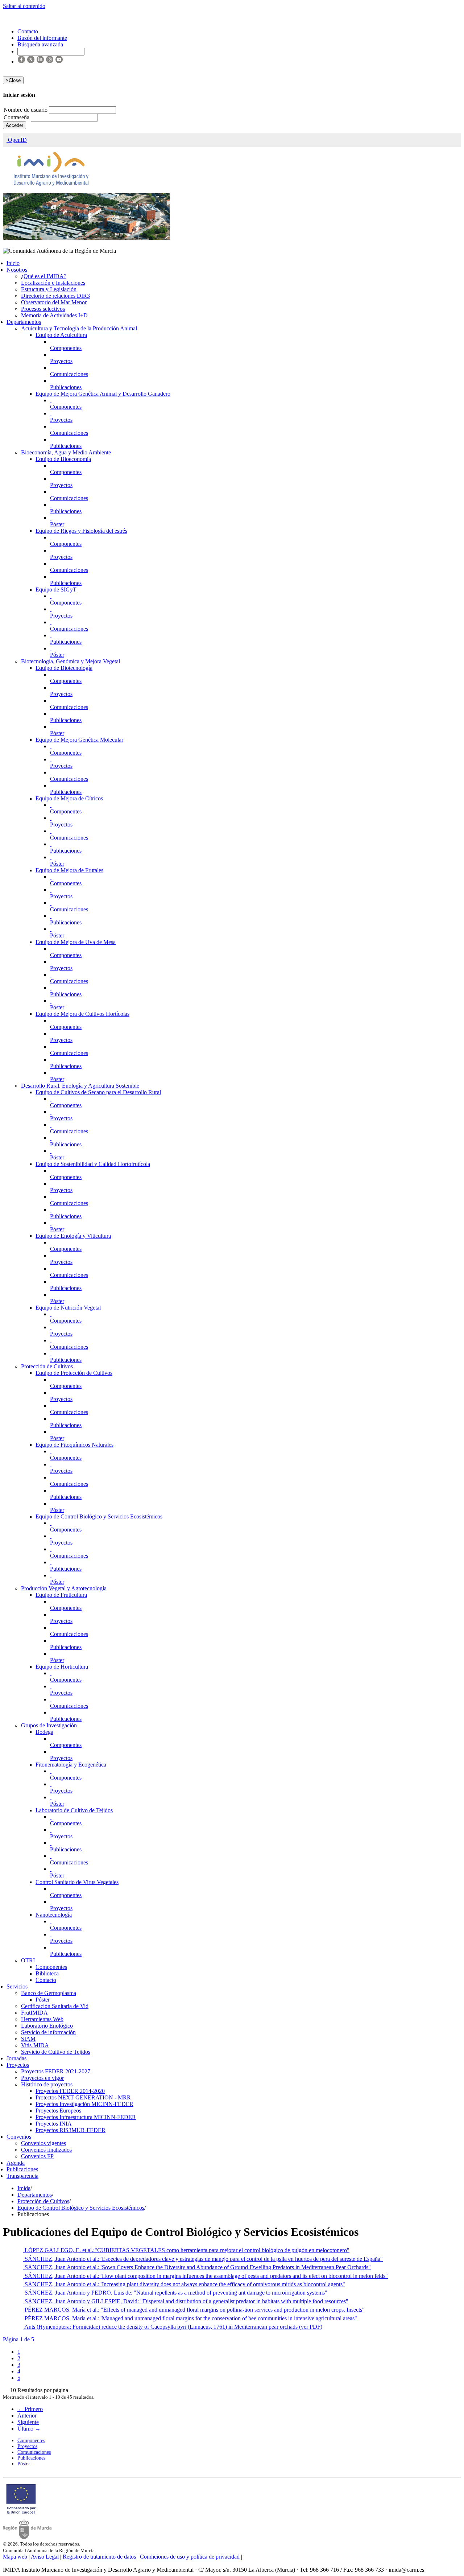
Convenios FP (37, 2156)
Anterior (27, 2416)
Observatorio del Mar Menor (54, 302)
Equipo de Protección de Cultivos (74, 1373)
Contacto (46, 1980)
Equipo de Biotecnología (64, 668)
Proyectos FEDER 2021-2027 (56, 2071)
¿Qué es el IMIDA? (44, 276)
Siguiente (28, 2422)
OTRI (28, 1960)
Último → (29, 2429)
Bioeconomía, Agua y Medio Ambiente (66, 452)
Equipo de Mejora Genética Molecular (79, 740)
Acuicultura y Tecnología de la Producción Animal (79, 328)
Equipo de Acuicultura (61, 335)
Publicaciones (66, 387)
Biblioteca (47, 1973)
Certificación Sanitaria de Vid (55, 2006)
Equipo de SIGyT (56, 590)
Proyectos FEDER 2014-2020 (70, 2091)
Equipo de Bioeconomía (63, 459)
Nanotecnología (54, 1915)
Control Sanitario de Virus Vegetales (77, 1882)
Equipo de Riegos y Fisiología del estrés (81, 531)
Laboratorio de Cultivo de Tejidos (74, 1810)
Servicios (17, 1986)
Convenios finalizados (46, 2150)
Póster (57, 524)
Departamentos (24, 322)
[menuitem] (19, 2352)
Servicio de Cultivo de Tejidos (56, 2052)
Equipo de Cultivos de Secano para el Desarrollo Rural (98, 1092)
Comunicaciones (69, 374)
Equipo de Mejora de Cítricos (69, 798)
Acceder (14, 125)
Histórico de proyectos (47, 2084)
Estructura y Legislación (49, 289)
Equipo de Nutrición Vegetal (68, 1308)
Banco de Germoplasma (49, 1993)
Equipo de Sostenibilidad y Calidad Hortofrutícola (93, 1164)
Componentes (66, 348)
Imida (24, 2188)
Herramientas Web (42, 2019)
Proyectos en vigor (42, 2078)
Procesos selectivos (43, 309)
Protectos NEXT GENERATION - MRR (83, 2097)
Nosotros (17, 270)
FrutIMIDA (34, 2013)
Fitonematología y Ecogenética (71, 1765)
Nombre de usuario (26, 110)
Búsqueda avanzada (40, 44)
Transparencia (22, 2176)
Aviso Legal (45, 2557)
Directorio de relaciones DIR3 (55, 296)
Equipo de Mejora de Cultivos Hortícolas (82, 1014)
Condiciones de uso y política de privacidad (190, 2557)
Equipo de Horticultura (62, 1667)
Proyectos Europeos (58, 2111)
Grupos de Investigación (49, 1725)
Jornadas (16, 2058)
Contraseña (17, 117)
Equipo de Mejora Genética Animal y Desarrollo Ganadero (103, 394)
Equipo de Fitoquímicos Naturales (74, 1445)
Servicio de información (48, 2032)
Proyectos (61, 361)
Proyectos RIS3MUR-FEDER (71, 2130)
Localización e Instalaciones (53, 283)
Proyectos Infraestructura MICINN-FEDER (86, 2117)
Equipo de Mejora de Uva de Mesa (76, 942)
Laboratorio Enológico (47, 2026)
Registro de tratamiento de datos (99, 2557)
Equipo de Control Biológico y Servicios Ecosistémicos (99, 1516)
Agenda (16, 2163)
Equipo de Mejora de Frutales (69, 870)
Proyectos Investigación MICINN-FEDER (84, 2104)
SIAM (28, 2039)
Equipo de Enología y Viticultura (73, 1236)
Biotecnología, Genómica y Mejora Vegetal (71, 661)
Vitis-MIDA (35, 2045)
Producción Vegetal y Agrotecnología (64, 1588)
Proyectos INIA (54, 2124)
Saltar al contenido (24, 6)
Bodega (44, 1732)
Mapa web (15, 2557)
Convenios (19, 2137)
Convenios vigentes (43, 2143)
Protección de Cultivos (47, 1366)
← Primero (30, 2409)
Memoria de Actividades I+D (54, 315)
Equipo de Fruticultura (61, 1595)
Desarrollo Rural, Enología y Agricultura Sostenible (80, 1086)
